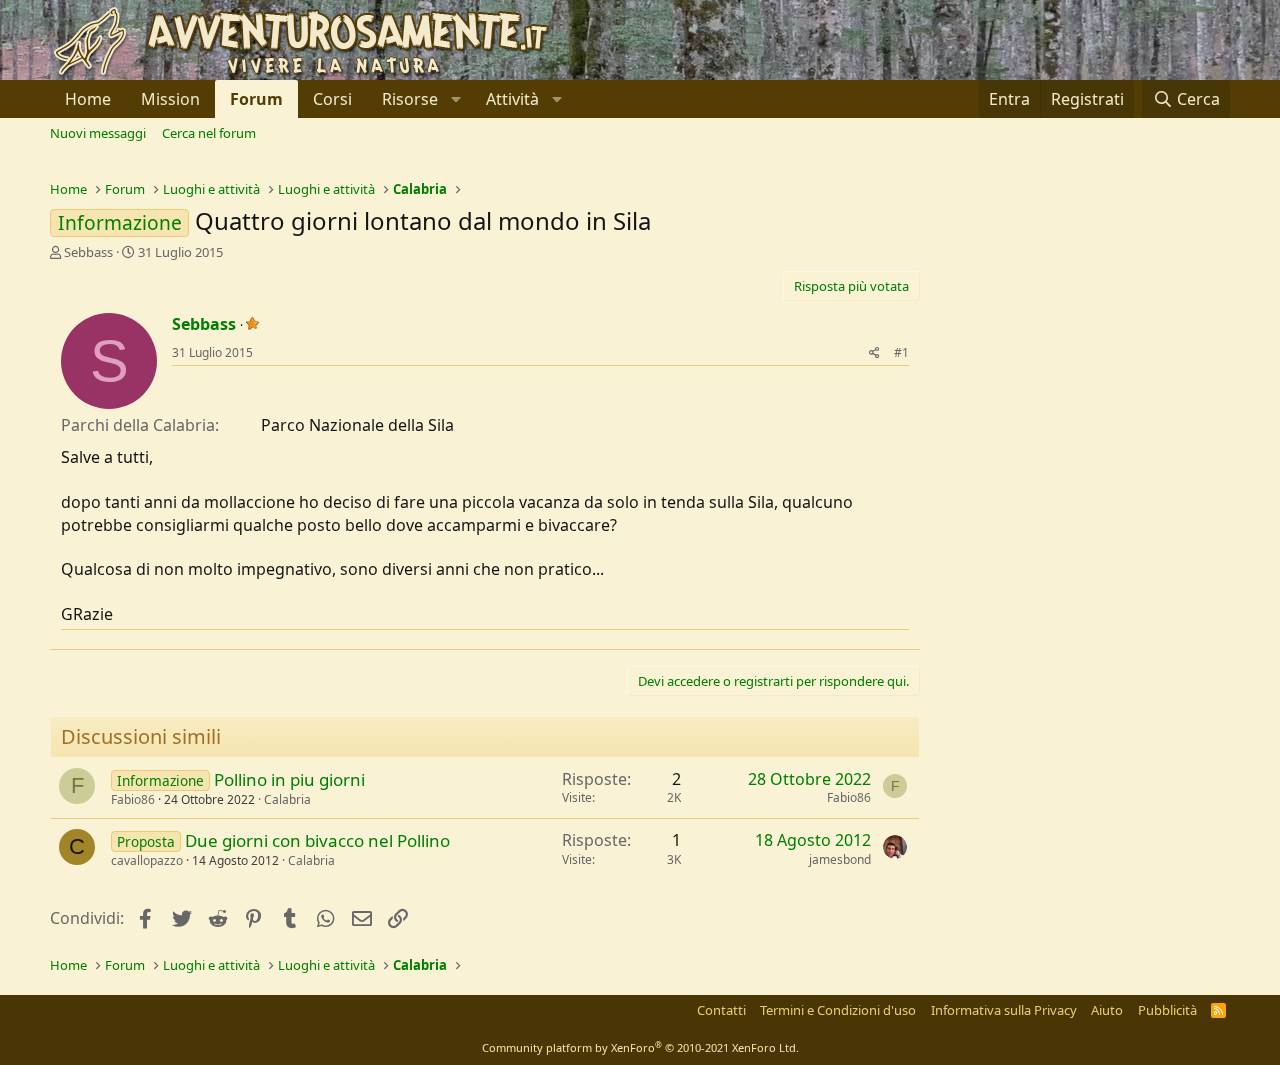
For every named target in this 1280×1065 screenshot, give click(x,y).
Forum (256, 99)
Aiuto (1107, 1010)
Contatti (721, 1010)
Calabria (287, 799)
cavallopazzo (147, 860)
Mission (170, 99)
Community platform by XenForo (640, 1047)
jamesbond (840, 859)
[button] (419, 99)
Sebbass (88, 252)
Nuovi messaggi (98, 133)
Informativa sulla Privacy (1004, 1010)
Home (88, 99)
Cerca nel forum (209, 133)
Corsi (332, 99)
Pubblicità (1167, 1010)
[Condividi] (874, 353)
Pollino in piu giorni (289, 779)
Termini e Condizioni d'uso (838, 1010)
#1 (901, 352)
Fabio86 (133, 799)
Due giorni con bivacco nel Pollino (317, 840)
